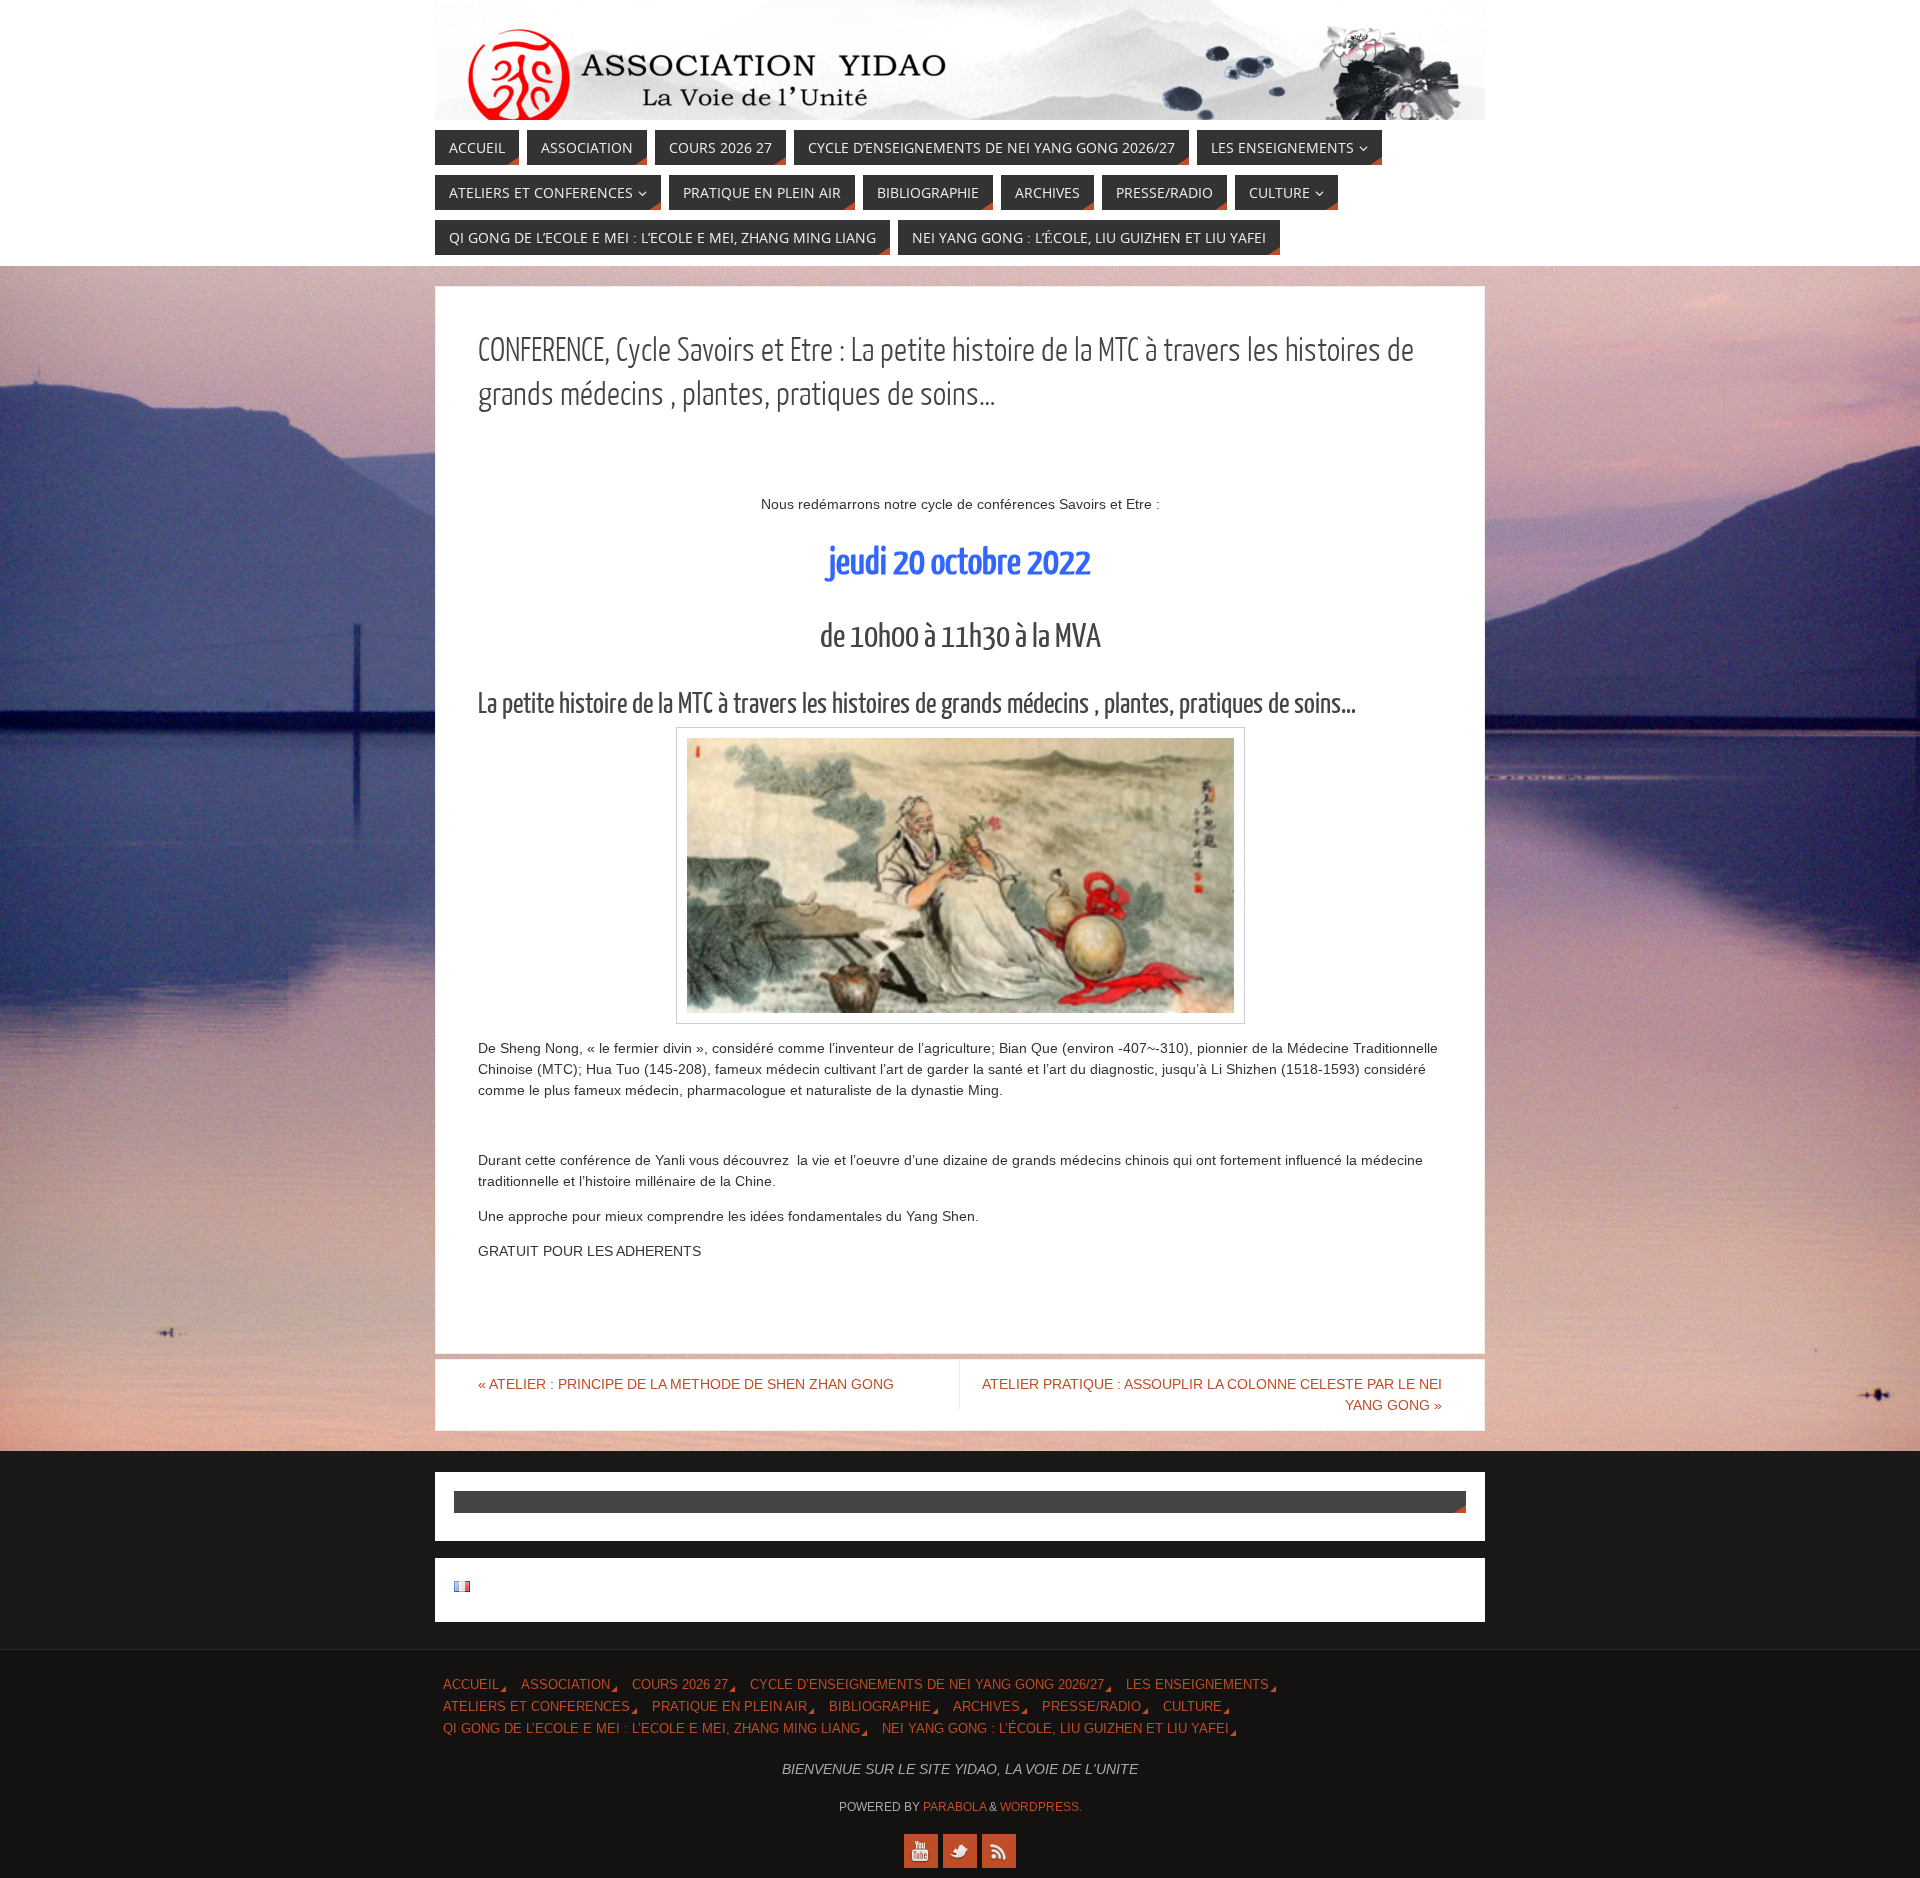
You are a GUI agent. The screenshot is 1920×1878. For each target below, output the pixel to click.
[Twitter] (960, 1851)
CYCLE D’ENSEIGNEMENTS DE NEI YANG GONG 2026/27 (927, 1685)
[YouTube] (921, 1851)
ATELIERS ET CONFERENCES (536, 1707)
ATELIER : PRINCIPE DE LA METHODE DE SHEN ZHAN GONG (686, 1384)
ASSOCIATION (565, 1685)
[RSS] (999, 1851)
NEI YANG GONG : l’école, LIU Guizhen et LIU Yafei (1055, 1729)
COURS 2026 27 (680, 1685)
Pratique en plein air (729, 1707)
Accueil (471, 1685)
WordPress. (1041, 1807)
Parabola (954, 1807)
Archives (986, 1707)
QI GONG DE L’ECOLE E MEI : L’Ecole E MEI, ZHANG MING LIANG (651, 1729)
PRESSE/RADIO (1091, 1707)
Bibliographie (880, 1707)
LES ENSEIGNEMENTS (1197, 1685)
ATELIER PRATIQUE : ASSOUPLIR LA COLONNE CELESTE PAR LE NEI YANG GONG (1212, 1394)
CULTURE (1192, 1707)
